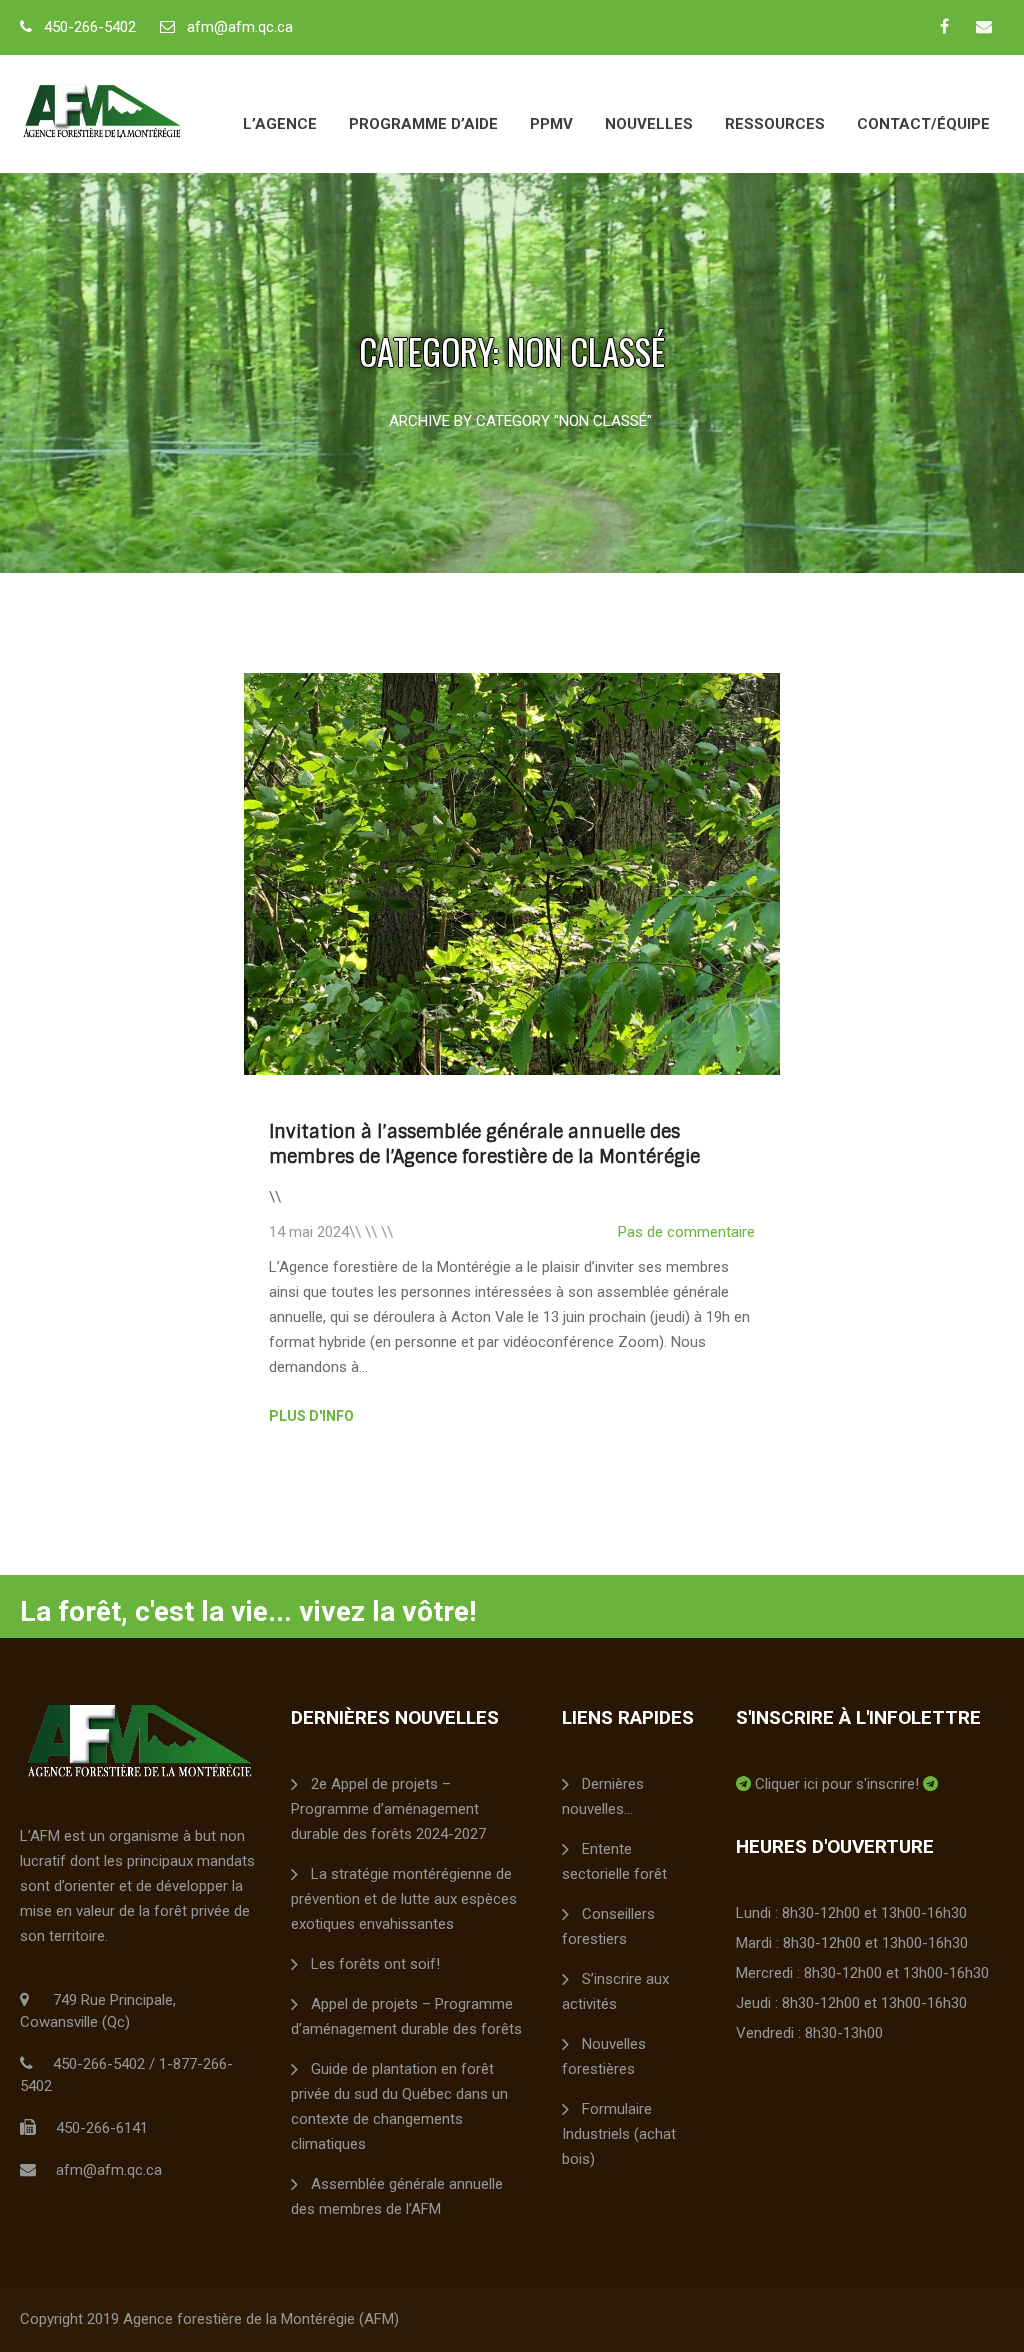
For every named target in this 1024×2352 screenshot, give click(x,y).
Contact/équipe (923, 124)
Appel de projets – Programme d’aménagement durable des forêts (406, 2016)
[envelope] (984, 26)
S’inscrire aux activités (615, 1991)
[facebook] (944, 26)
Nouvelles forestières (604, 2056)
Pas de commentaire (686, 1232)
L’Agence (280, 124)
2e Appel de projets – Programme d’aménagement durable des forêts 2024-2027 (388, 1809)
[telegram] (743, 1784)
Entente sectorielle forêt (614, 1861)
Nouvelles (649, 124)
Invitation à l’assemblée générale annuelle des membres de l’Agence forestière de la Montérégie (484, 1144)
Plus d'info (311, 1416)
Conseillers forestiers (608, 1926)
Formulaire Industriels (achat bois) (619, 2134)
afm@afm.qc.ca (240, 27)
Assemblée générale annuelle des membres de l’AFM (397, 2196)
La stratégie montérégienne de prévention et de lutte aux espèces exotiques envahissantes (404, 1899)
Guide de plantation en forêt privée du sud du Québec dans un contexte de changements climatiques (399, 2106)
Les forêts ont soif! (375, 1964)
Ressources (775, 124)
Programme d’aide (423, 124)
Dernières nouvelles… (603, 1796)
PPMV (551, 124)
